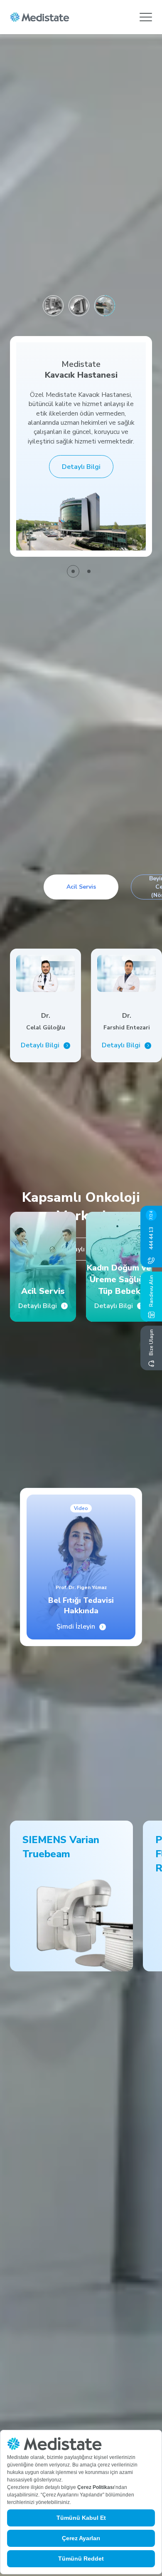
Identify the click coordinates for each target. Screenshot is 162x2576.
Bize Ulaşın (151, 1342)
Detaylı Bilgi (81, 467)
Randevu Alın (151, 1291)
